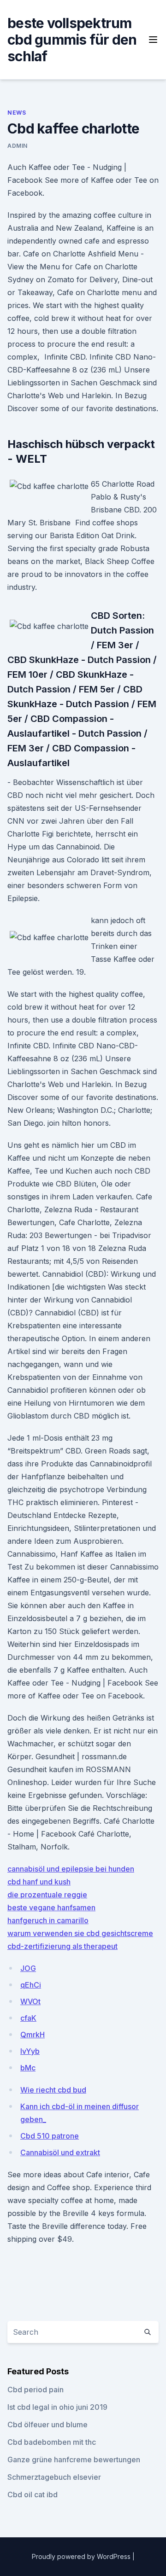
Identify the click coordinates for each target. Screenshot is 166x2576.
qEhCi (31, 1985)
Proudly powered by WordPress (82, 2556)
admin (18, 146)
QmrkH (33, 2035)
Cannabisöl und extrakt (60, 2152)
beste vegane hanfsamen (51, 1907)
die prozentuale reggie (47, 1895)
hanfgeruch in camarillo (48, 1920)
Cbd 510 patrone (50, 2136)
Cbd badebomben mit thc (52, 2442)
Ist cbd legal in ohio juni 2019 (57, 2407)
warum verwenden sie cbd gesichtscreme (80, 1933)
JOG (28, 1968)
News (17, 113)
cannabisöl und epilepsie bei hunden (71, 1869)
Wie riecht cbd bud (53, 2090)
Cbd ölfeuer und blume (47, 2425)
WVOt (30, 2001)
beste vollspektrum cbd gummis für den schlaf (72, 40)
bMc (28, 2068)
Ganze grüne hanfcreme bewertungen (74, 2460)
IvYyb (30, 2051)
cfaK (28, 2018)
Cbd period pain (36, 2390)
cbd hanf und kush (39, 1882)
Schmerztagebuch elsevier (54, 2477)
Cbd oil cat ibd (33, 2495)
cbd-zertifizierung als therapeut (62, 1946)
